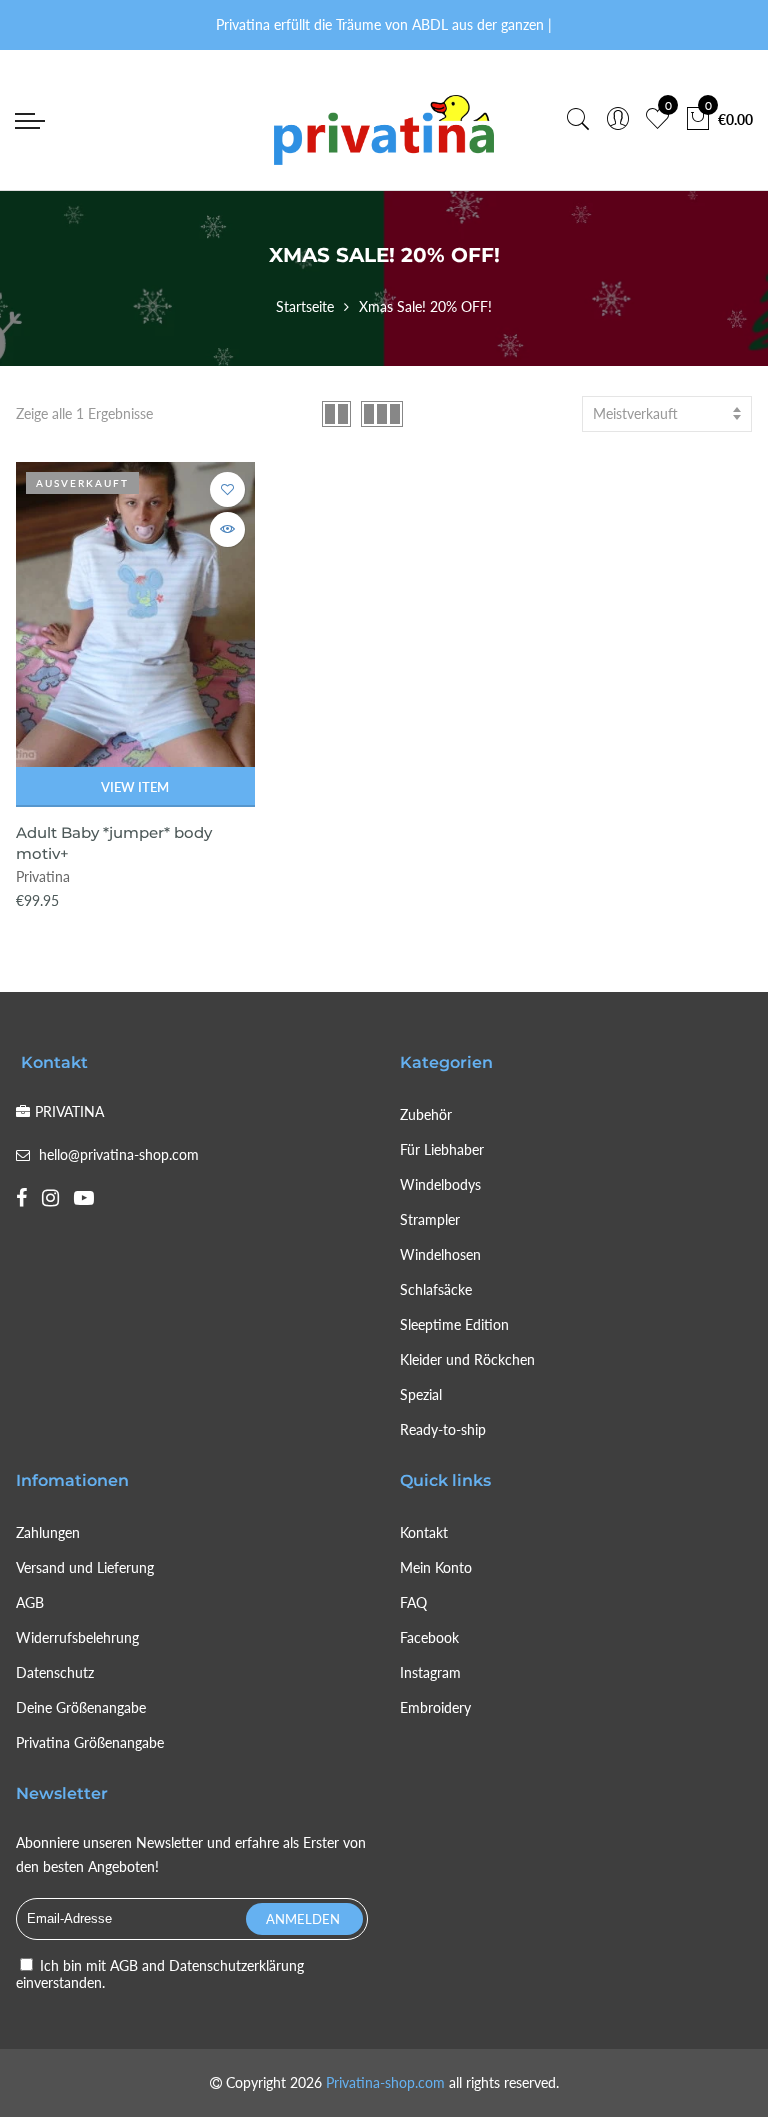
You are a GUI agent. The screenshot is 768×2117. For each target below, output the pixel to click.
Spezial (421, 1394)
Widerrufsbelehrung (77, 1637)
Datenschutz (55, 1672)
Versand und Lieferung (85, 1567)
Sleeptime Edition (454, 1324)
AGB (30, 1602)
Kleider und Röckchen (467, 1359)
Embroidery (435, 1707)
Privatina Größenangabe (90, 1742)
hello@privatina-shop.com (119, 1154)
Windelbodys (440, 1184)
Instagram (430, 1672)
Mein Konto (436, 1567)
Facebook (429, 1637)
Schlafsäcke (436, 1289)
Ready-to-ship (443, 1429)
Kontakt (424, 1532)
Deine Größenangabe (81, 1707)
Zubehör (426, 1114)
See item (227, 529)
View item (135, 787)
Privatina (43, 876)
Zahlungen (48, 1532)
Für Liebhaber (442, 1149)
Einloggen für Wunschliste (227, 489)
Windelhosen (440, 1254)
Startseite (305, 306)
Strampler (430, 1219)
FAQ (413, 1602)
